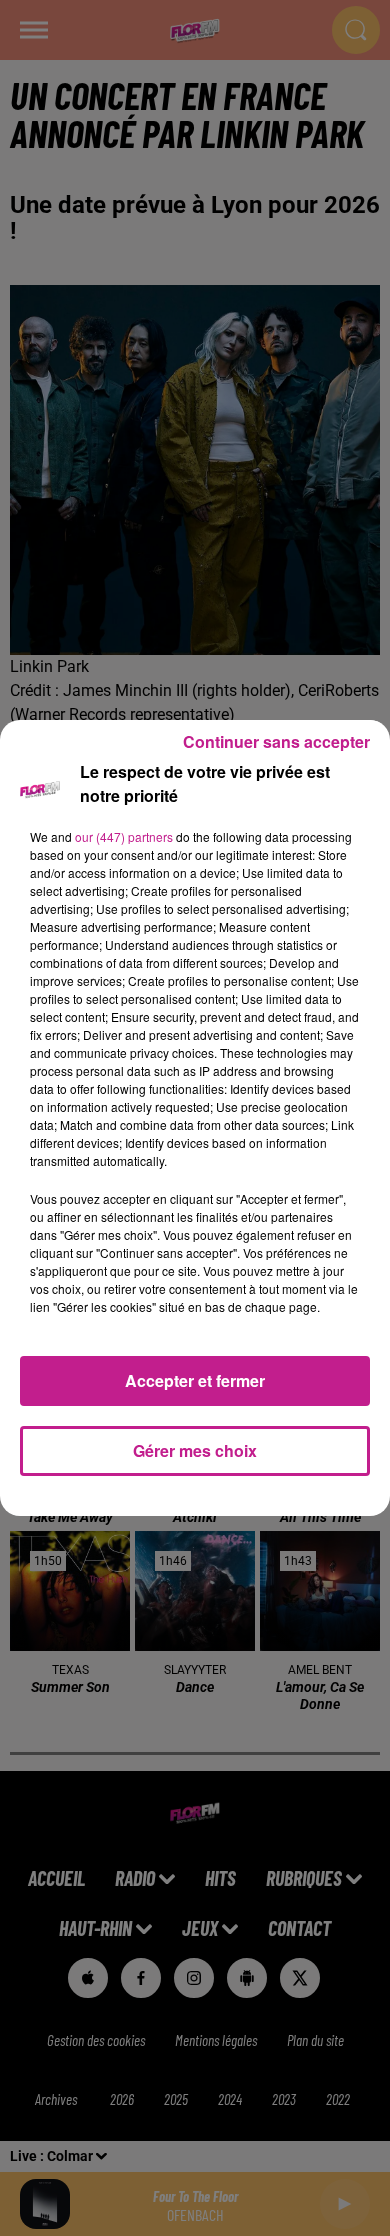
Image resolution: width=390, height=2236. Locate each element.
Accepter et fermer (195, 1380)
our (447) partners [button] (124, 836)
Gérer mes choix (195, 1450)
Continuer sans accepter (276, 741)
